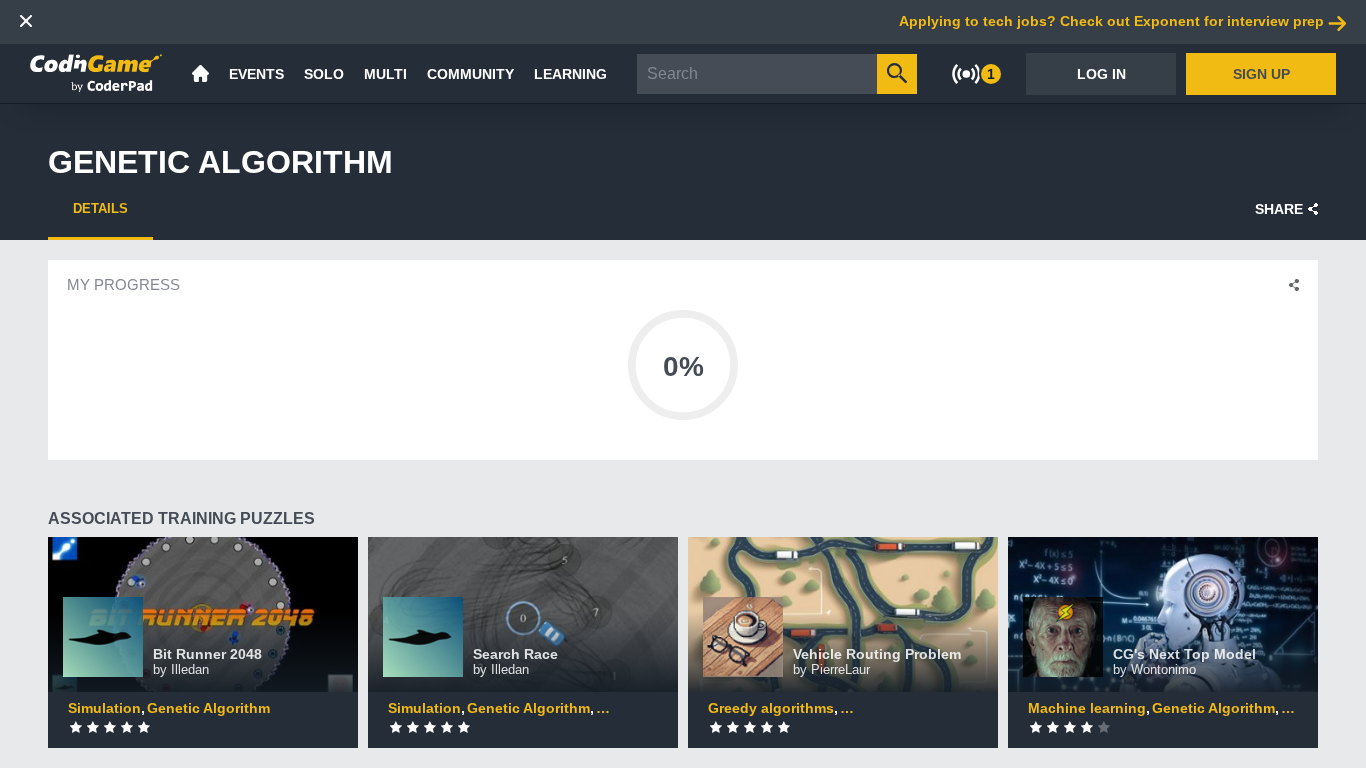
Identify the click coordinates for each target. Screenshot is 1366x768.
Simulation (104, 708)
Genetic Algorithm (208, 708)
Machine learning (1087, 708)
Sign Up (1261, 74)
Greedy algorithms (771, 708)
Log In (1101, 74)
